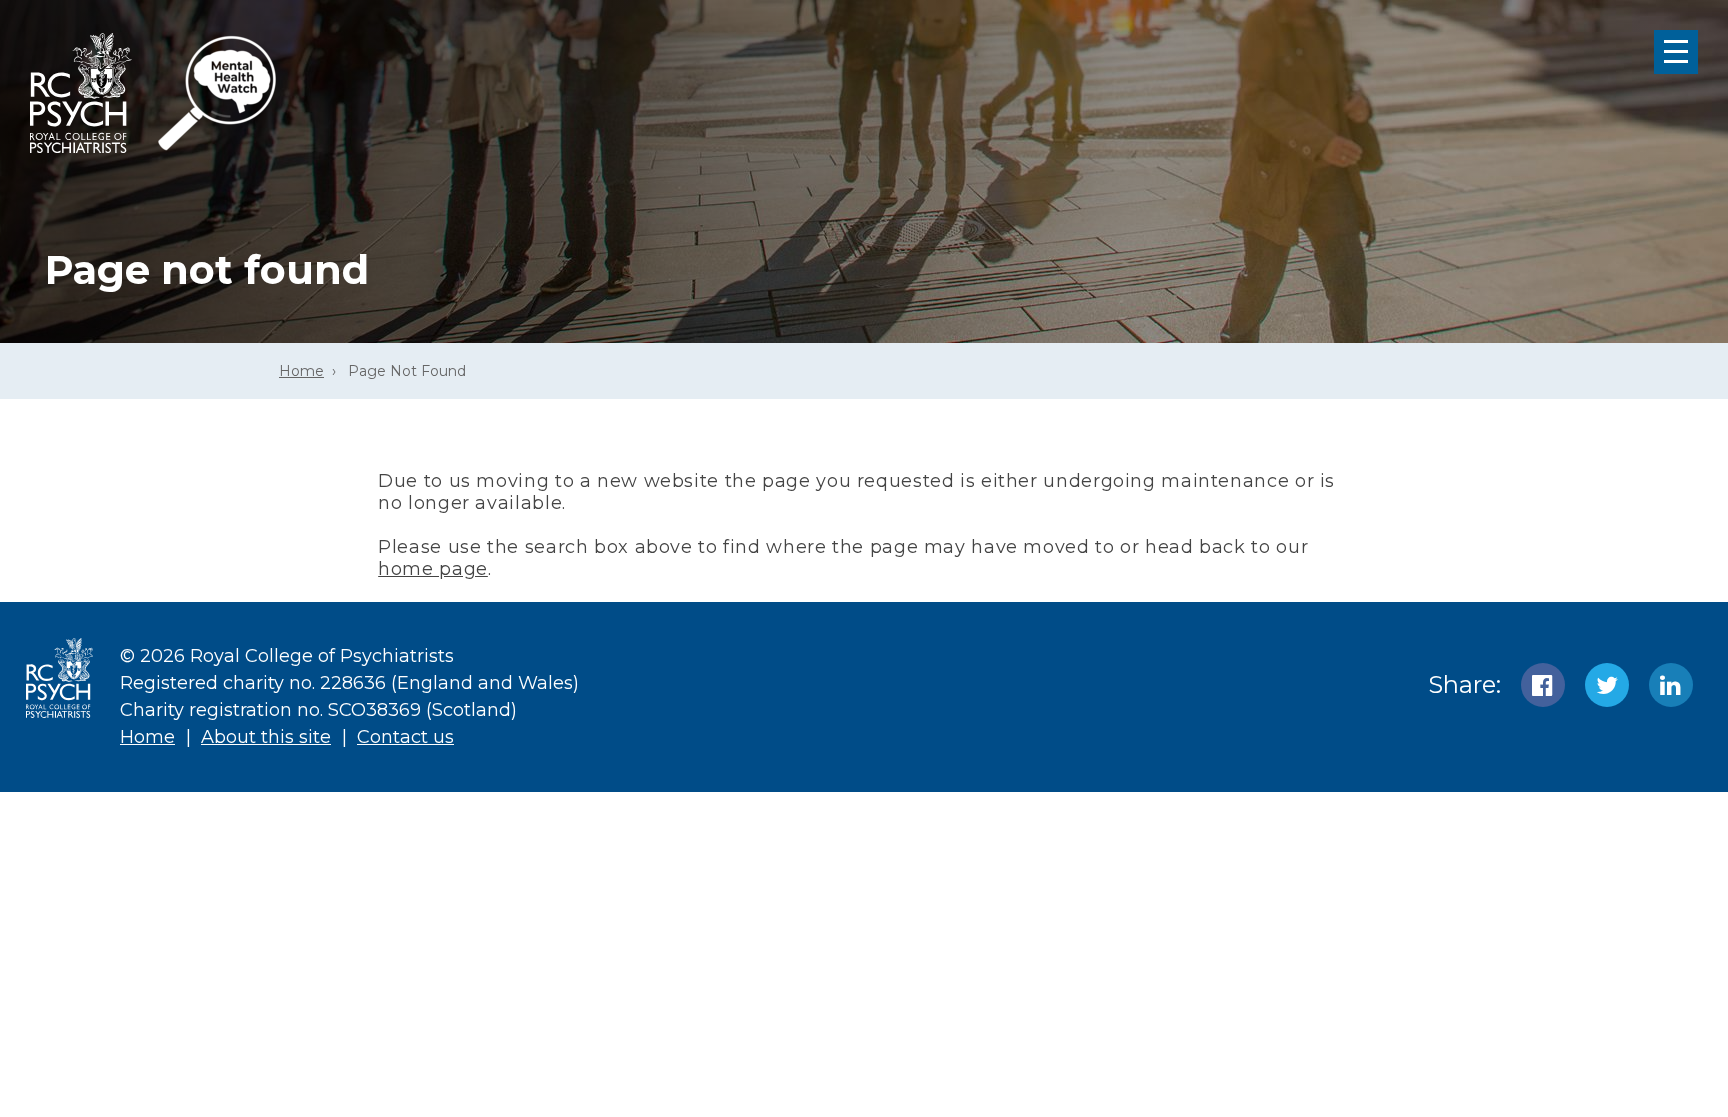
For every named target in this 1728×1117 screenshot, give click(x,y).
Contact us (405, 737)
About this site (266, 737)
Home (301, 371)
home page (433, 569)
